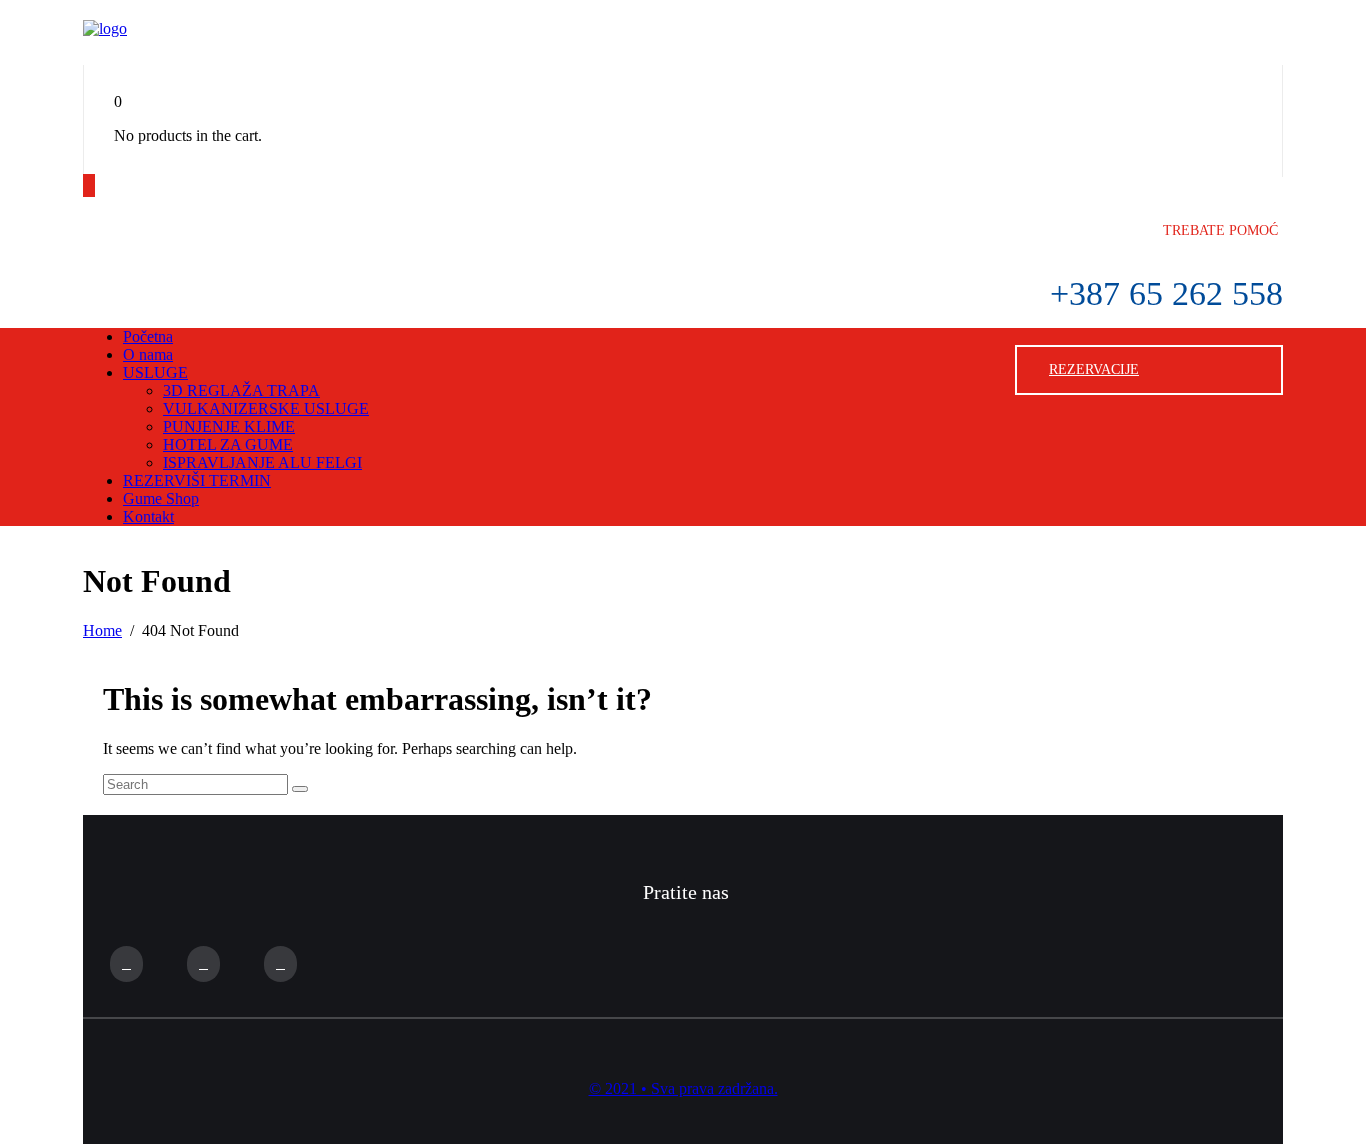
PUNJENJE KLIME (229, 426)
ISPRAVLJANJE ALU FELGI (262, 462)
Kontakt (148, 516)
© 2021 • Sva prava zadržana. (683, 1088)
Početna (148, 336)
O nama (148, 354)
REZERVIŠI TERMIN (197, 480)
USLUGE (155, 372)
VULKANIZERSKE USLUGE (266, 408)
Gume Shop (161, 498)
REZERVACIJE (1094, 369)
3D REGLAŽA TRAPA (241, 390)
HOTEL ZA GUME (228, 444)
